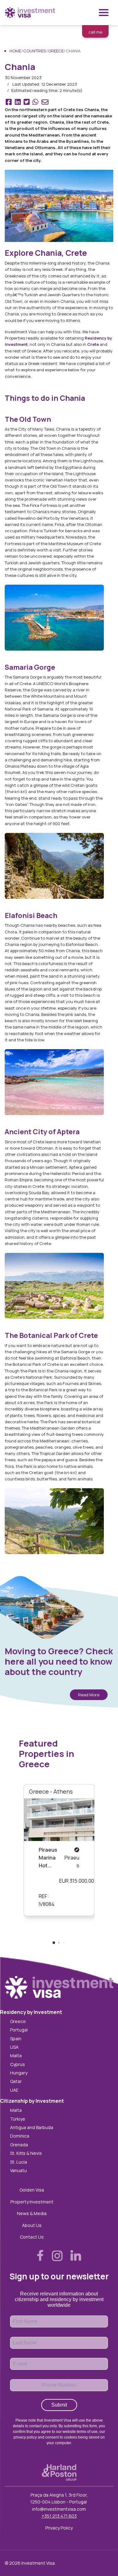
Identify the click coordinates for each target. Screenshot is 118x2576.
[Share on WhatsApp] (35, 103)
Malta (16, 2055)
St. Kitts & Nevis (26, 2153)
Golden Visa (32, 2190)
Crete (93, 344)
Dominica (20, 2136)
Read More (89, 1695)
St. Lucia (19, 2162)
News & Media (32, 2213)
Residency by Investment (31, 2012)
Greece (18, 2021)
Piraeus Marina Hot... (48, 1858)
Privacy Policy (59, 2528)
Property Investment (32, 2202)
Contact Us (32, 2237)
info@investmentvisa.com (59, 2509)
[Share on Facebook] (9, 103)
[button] (54, 1943)
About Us (32, 2225)
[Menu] (104, 13)
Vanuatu (18, 2170)
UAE (14, 2090)
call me (95, 32)
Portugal (19, 2030)
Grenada (19, 2145)
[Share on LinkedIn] (17, 103)
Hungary (19, 2073)
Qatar (16, 2081)
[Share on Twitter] (27, 103)
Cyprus (17, 2064)
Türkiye (18, 2119)
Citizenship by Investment (32, 2101)
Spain (16, 2039)
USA (14, 2047)
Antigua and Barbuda (32, 2127)
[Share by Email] (45, 103)
